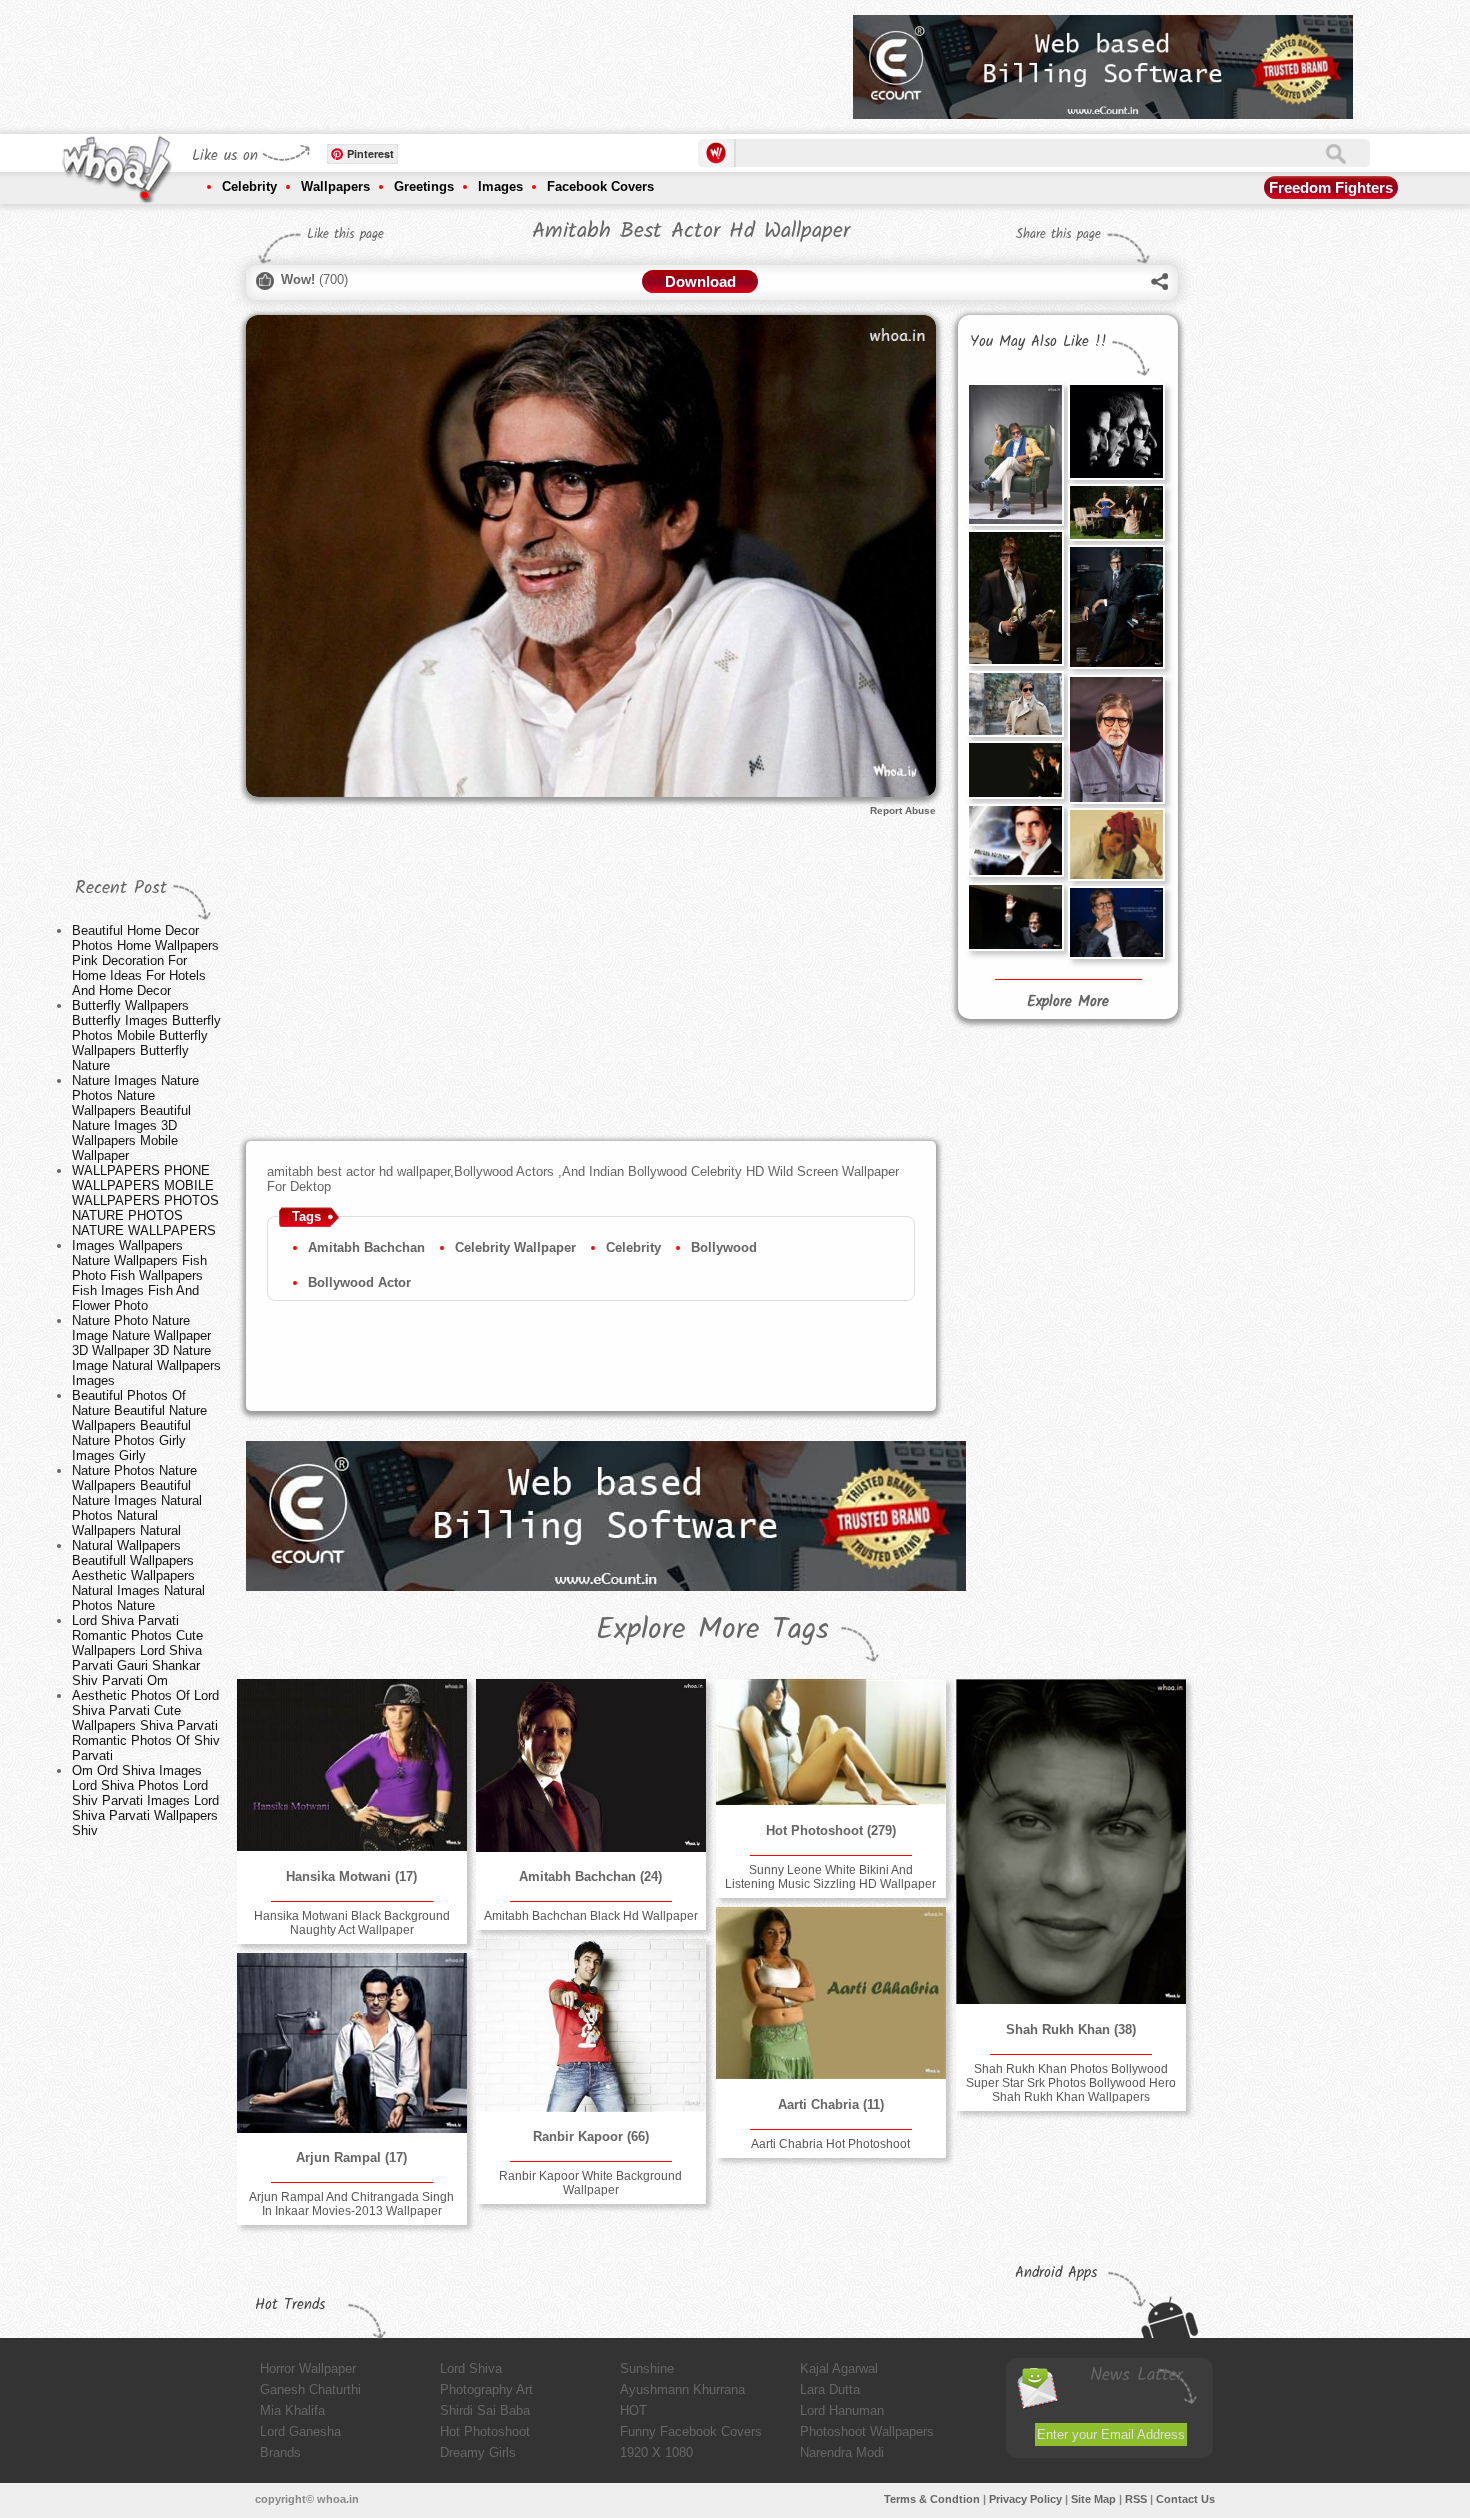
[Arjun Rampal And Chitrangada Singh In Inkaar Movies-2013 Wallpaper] (352, 2043)
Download (700, 281)
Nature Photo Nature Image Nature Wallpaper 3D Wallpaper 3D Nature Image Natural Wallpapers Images (146, 1350)
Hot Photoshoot (485, 2431)
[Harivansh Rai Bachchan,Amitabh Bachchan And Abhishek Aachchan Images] (1116, 431)
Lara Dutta (830, 2389)
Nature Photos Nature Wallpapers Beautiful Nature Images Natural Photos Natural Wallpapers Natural (137, 1500)
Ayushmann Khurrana (682, 2389)
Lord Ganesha (300, 2431)
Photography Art (486, 2389)
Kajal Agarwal (839, 2368)
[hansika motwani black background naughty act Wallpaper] (352, 1765)
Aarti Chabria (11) (831, 2104)
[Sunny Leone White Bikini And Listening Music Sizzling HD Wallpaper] (831, 1742)
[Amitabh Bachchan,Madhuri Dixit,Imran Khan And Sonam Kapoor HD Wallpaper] (1116, 512)
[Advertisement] (474, 60)
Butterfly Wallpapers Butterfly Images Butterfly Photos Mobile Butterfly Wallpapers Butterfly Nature (146, 1035)
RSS (1136, 2499)
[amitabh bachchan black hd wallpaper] (591, 1765)
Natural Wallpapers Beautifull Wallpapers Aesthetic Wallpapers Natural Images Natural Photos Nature (138, 1575)
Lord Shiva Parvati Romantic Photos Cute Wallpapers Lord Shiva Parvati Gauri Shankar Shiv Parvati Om (137, 1650)
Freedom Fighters (1331, 187)
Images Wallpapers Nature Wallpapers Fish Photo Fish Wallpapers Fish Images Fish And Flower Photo (139, 1275)
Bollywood (724, 1247)
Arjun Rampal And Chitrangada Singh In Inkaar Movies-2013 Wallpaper (351, 2204)
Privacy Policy (1025, 2499)
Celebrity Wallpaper (515, 1247)
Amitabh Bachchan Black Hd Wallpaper (591, 1916)
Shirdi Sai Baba (485, 2410)
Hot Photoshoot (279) (831, 1830)
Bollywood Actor (359, 1282)
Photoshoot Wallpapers (867, 2431)
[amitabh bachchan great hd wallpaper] (1015, 917)
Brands (280, 2452)
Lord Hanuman (842, 2410)
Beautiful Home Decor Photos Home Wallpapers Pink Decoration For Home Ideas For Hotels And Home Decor (145, 960)
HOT (633, 2410)
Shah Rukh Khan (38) (1071, 2029)
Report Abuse (903, 810)
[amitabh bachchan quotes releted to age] (1116, 922)
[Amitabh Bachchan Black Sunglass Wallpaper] (1015, 703)
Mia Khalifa (292, 2410)
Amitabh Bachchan (366, 1247)
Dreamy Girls (478, 2452)
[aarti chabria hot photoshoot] (831, 1993)
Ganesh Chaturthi (310, 2389)
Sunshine (647, 2368)
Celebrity (249, 186)
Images (500, 186)
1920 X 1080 (656, 2452)
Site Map (1093, 2499)
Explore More (1068, 1002)
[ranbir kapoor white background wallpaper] (591, 2025)
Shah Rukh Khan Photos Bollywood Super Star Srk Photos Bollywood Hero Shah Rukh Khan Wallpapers (1071, 2083)
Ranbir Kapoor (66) (591, 2136)
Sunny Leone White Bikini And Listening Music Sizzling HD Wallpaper (830, 1877)
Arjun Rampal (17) (351, 2157)
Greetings (424, 186)
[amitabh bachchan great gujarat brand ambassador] (1116, 844)
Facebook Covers (600, 186)
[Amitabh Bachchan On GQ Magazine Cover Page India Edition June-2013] (1116, 607)
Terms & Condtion (932, 2499)
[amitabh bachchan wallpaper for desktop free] (1015, 840)
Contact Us (1185, 2499)
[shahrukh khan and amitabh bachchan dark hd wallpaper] (1015, 770)
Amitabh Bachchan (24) (590, 1876)
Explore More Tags (712, 1630)
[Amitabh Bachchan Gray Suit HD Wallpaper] (1116, 739)
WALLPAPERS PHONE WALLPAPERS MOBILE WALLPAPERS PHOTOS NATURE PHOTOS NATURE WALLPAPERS (145, 1200)
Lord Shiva (471, 2368)
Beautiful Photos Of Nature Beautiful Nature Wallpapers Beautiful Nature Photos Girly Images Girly (139, 1425)
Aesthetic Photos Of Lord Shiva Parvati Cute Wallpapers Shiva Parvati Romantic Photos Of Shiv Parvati (146, 1725)
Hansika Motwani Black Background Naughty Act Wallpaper (352, 1923)
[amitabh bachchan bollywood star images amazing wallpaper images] (1015, 454)
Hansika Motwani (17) (351, 1876)
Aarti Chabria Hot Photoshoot (830, 2144)
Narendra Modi (842, 2452)
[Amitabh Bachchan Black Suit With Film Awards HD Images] (1015, 598)
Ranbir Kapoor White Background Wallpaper (590, 2183)
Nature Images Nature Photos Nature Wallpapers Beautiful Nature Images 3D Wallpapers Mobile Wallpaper (135, 1118)
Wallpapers (335, 186)
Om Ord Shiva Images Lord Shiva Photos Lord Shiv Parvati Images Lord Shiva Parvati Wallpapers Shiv (145, 1800)
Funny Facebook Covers (691, 2431)
